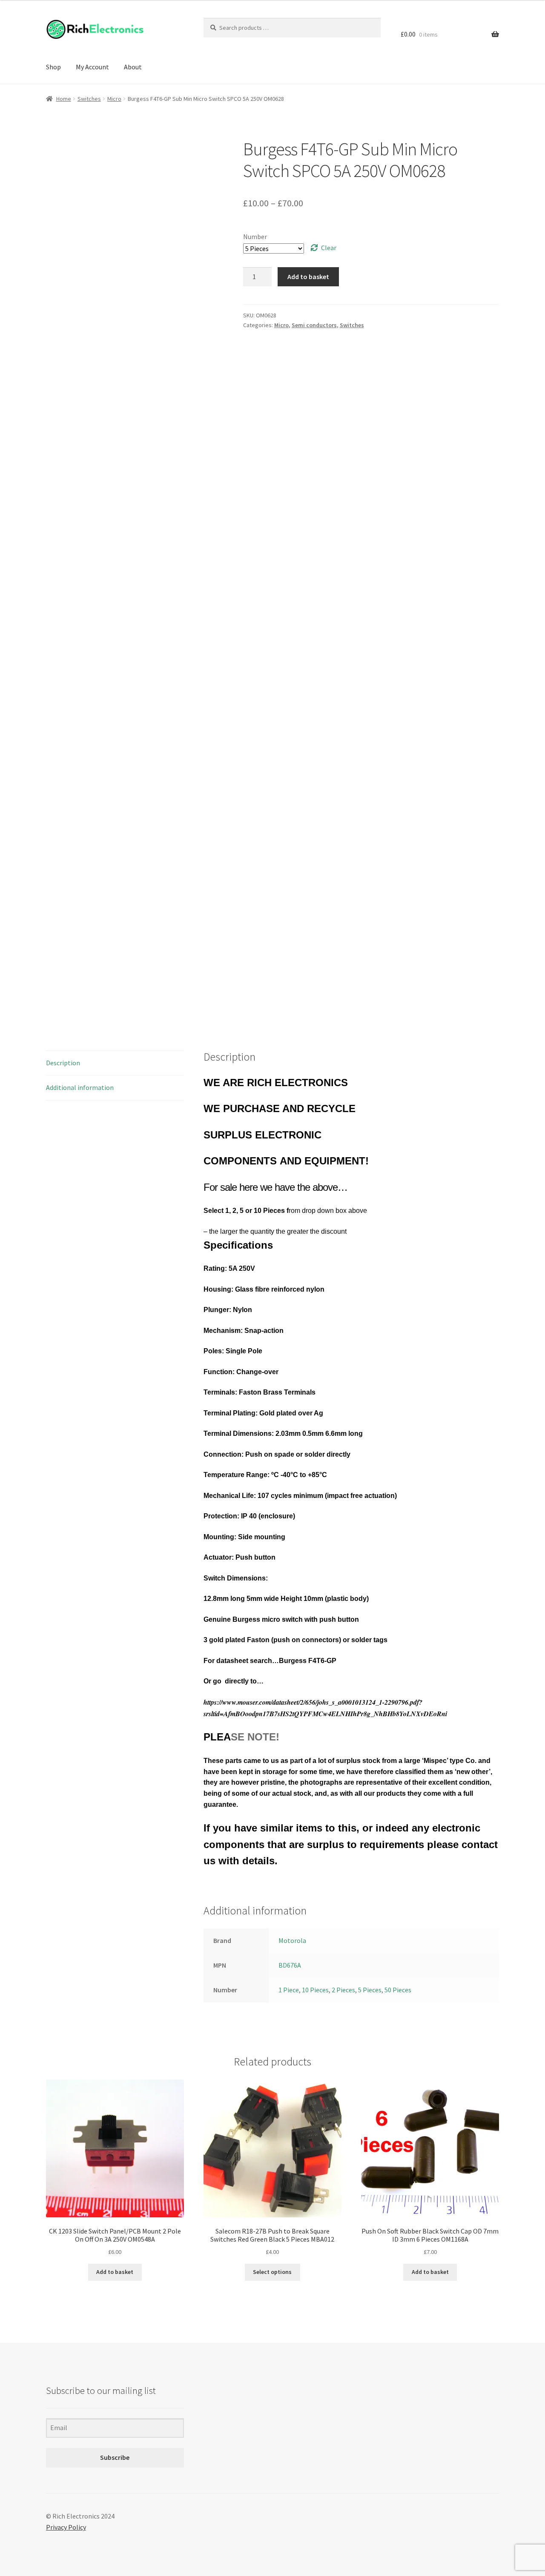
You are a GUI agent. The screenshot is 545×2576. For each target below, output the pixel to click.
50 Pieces (398, 1990)
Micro (114, 99)
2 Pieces (343, 1990)
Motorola (292, 1940)
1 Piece (289, 1990)
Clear (329, 248)
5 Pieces (370, 1990)
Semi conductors (314, 325)
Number (255, 237)
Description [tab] (63, 1063)
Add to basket (308, 277)
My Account (92, 67)
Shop (53, 67)
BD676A (290, 1965)
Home (64, 99)
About (133, 67)
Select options (272, 2272)
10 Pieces (315, 1990)
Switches (89, 99)
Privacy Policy (66, 2527)
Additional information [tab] (80, 1087)
